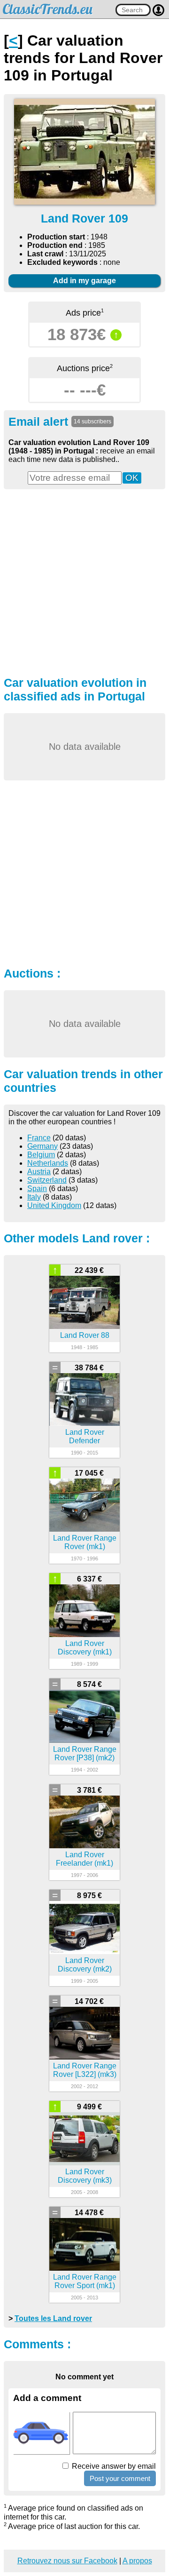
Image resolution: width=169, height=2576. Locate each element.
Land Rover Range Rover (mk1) (85, 1542)
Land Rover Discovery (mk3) (85, 2176)
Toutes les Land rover (53, 2318)
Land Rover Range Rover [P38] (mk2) (85, 1753)
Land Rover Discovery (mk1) (85, 1648)
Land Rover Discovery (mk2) (85, 1965)
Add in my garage (84, 281)
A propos (137, 2561)
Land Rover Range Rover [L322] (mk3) (85, 2070)
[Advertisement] (84, 581)
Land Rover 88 (85, 1335)
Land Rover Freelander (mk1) (84, 1859)
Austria (39, 1172)
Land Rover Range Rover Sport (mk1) (85, 2281)
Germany (42, 1146)
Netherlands (48, 1163)
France (39, 1138)
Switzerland (47, 1180)
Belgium (41, 1155)
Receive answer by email (113, 2466)
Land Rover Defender (85, 1436)
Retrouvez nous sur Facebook (67, 2561)
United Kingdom (54, 1205)
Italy (34, 1197)
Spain (37, 1189)
